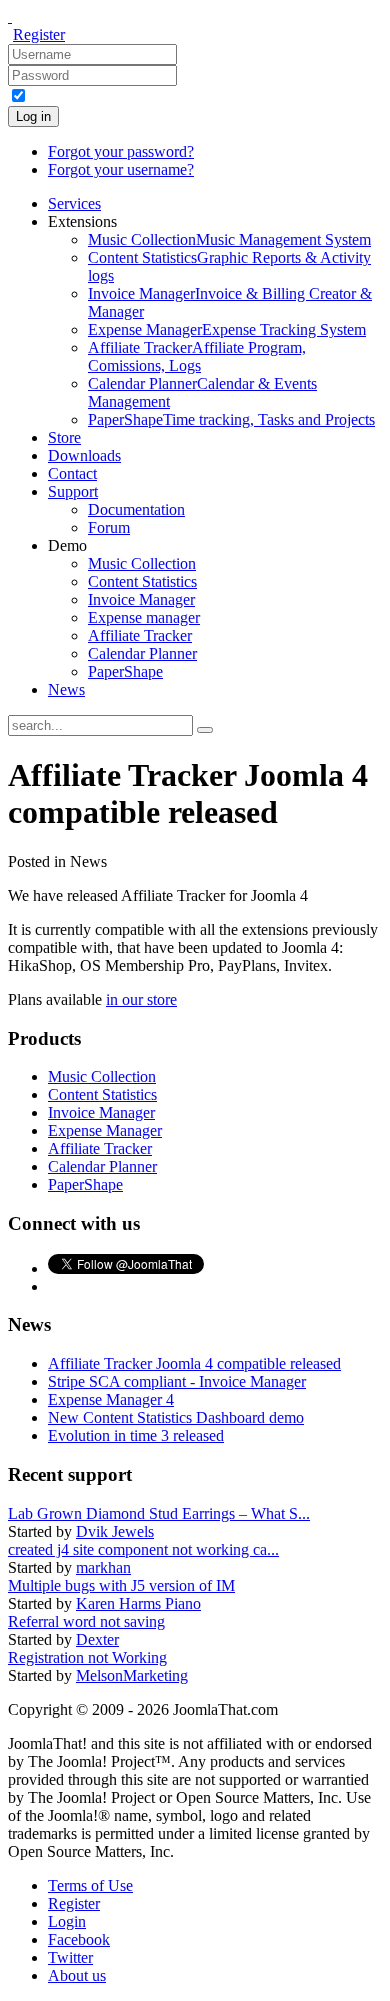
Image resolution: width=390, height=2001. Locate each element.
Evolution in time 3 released (136, 1435)
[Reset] (205, 730)
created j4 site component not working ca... (143, 1549)
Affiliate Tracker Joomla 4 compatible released (194, 1363)
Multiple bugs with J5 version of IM (121, 1585)
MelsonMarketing (132, 1675)
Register (39, 34)
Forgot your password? (121, 151)
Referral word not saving (86, 1621)
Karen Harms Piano (138, 1603)
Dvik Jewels (115, 1531)
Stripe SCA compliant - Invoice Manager (177, 1381)
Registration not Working (87, 1657)
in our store (141, 999)
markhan (103, 1567)
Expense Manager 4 (111, 1399)
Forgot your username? (121, 169)
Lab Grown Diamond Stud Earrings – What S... (159, 1513)
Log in (33, 116)
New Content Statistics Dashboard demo (176, 1417)
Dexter (97, 1639)
